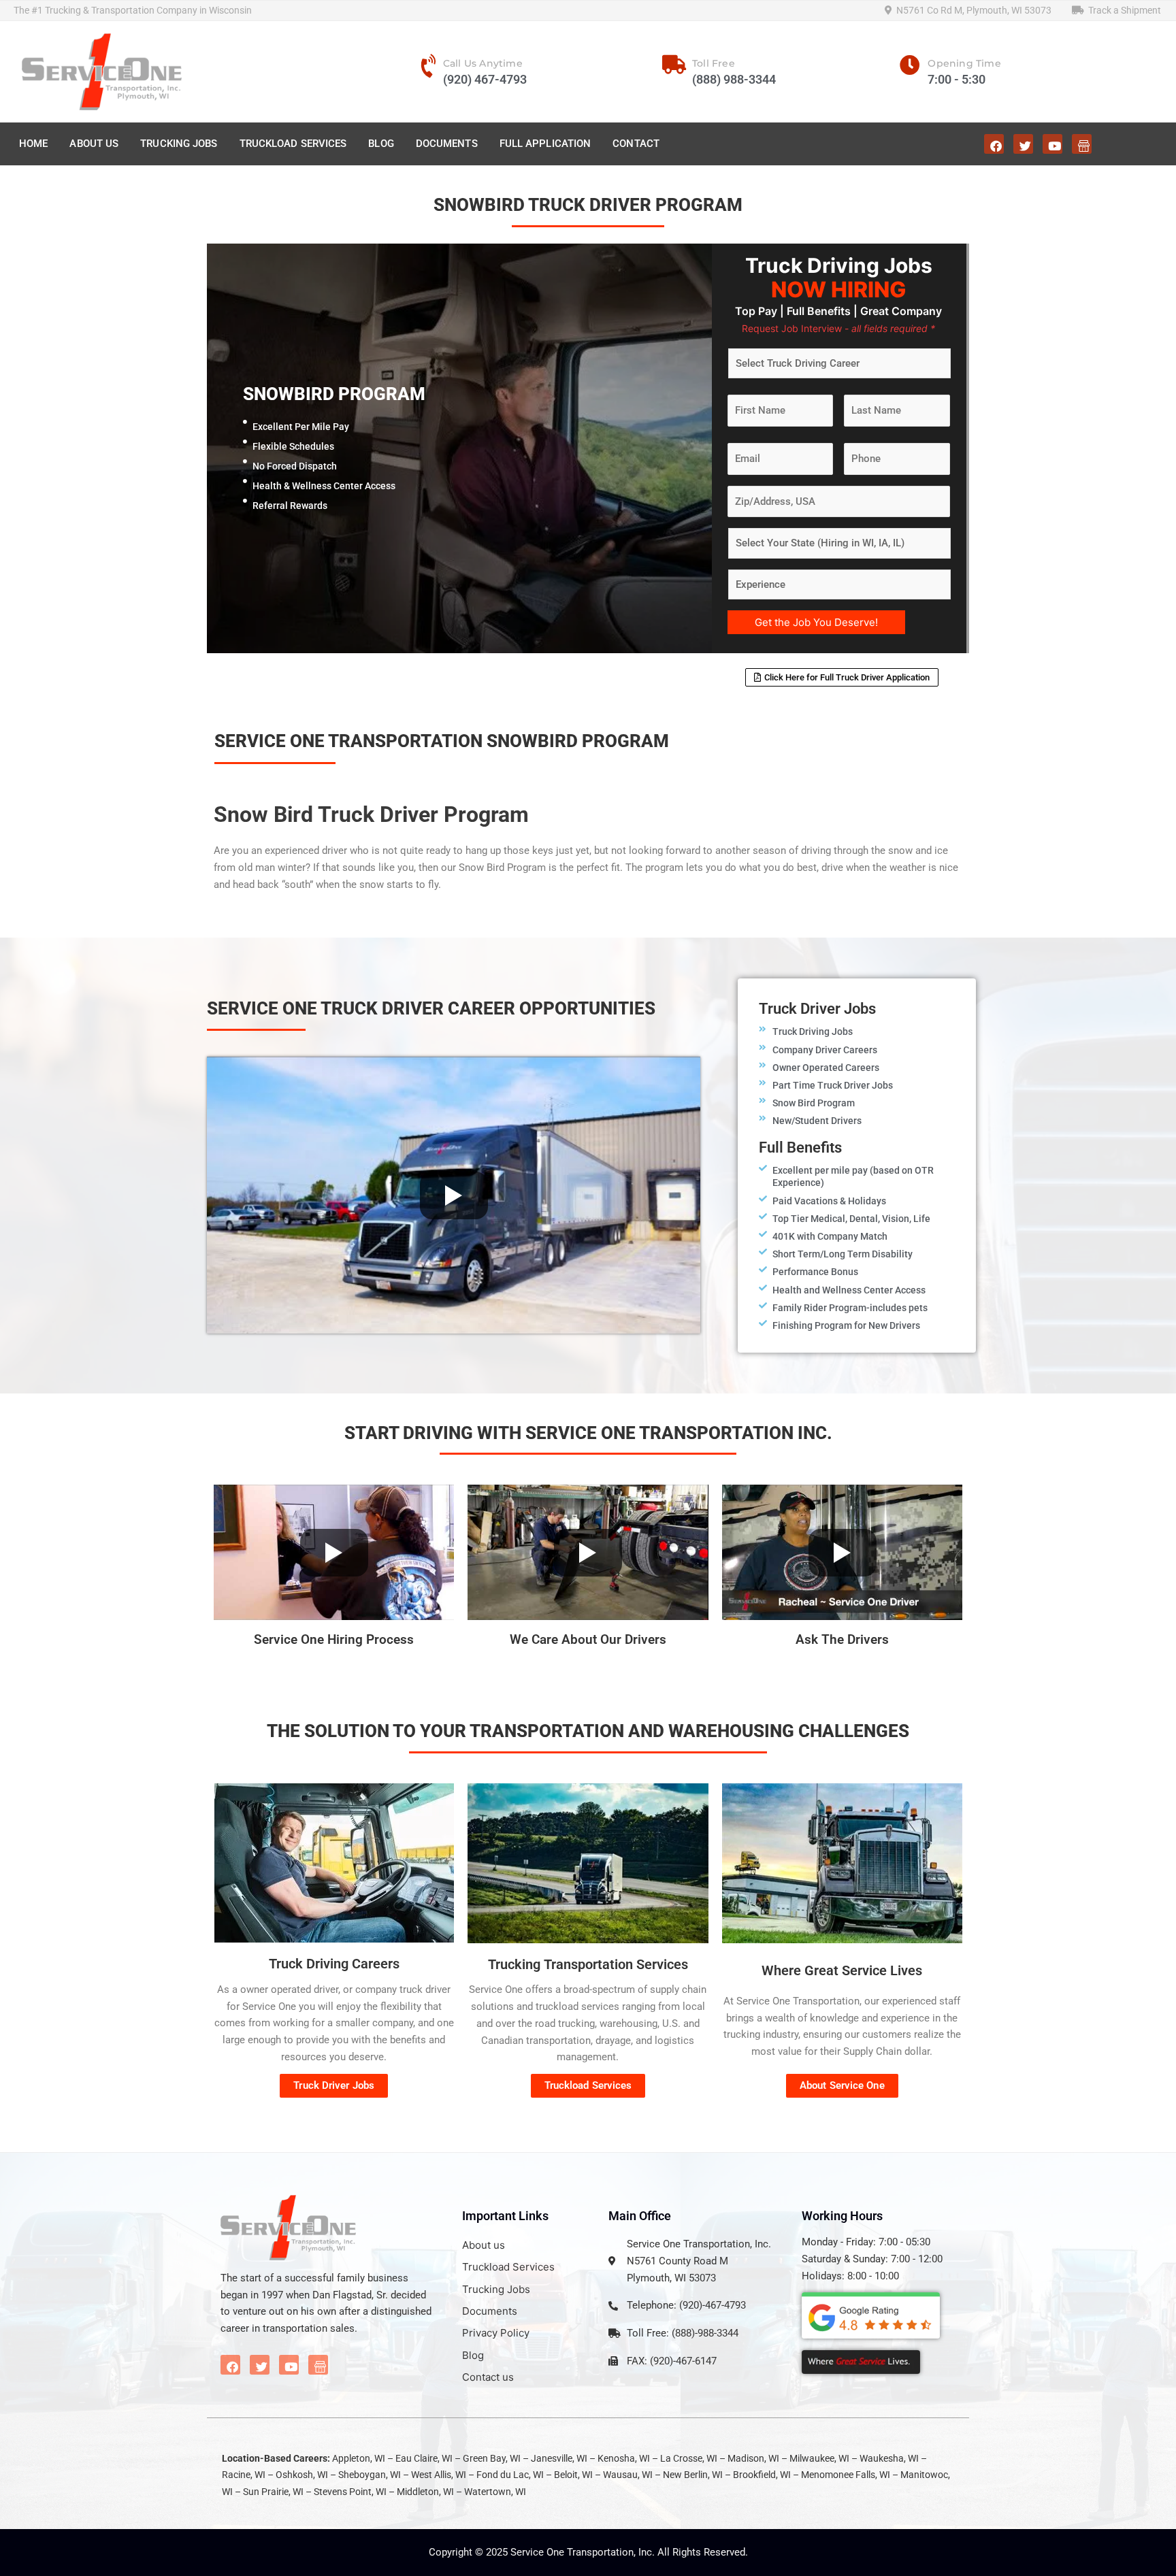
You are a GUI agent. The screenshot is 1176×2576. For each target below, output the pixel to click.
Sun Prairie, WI (273, 2492)
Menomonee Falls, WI (846, 2475)
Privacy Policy (496, 2333)
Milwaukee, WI (819, 2458)
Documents (447, 144)
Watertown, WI (495, 2492)
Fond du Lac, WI (510, 2475)
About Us (94, 144)
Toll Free (714, 63)
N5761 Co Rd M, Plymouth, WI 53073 (972, 10)
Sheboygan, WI (370, 2475)
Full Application (545, 144)
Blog (381, 144)
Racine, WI (244, 2475)
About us (484, 2245)
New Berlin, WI (693, 2475)
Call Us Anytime (483, 63)
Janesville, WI (559, 2458)
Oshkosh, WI (302, 2475)
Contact (636, 144)
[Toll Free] (674, 65)
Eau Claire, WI (424, 2458)
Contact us (488, 2377)
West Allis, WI (439, 2475)
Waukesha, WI (889, 2458)
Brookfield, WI (762, 2475)
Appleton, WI (359, 2458)
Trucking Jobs (179, 144)
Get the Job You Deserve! (816, 622)
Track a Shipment (1123, 10)
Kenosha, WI (624, 2458)
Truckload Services (293, 144)
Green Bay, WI (492, 2458)
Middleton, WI (425, 2492)
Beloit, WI (573, 2475)
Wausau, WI (628, 2475)
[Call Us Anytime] (429, 66)
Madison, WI (753, 2458)
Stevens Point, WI (350, 2492)
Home (33, 144)
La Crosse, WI (689, 2458)
